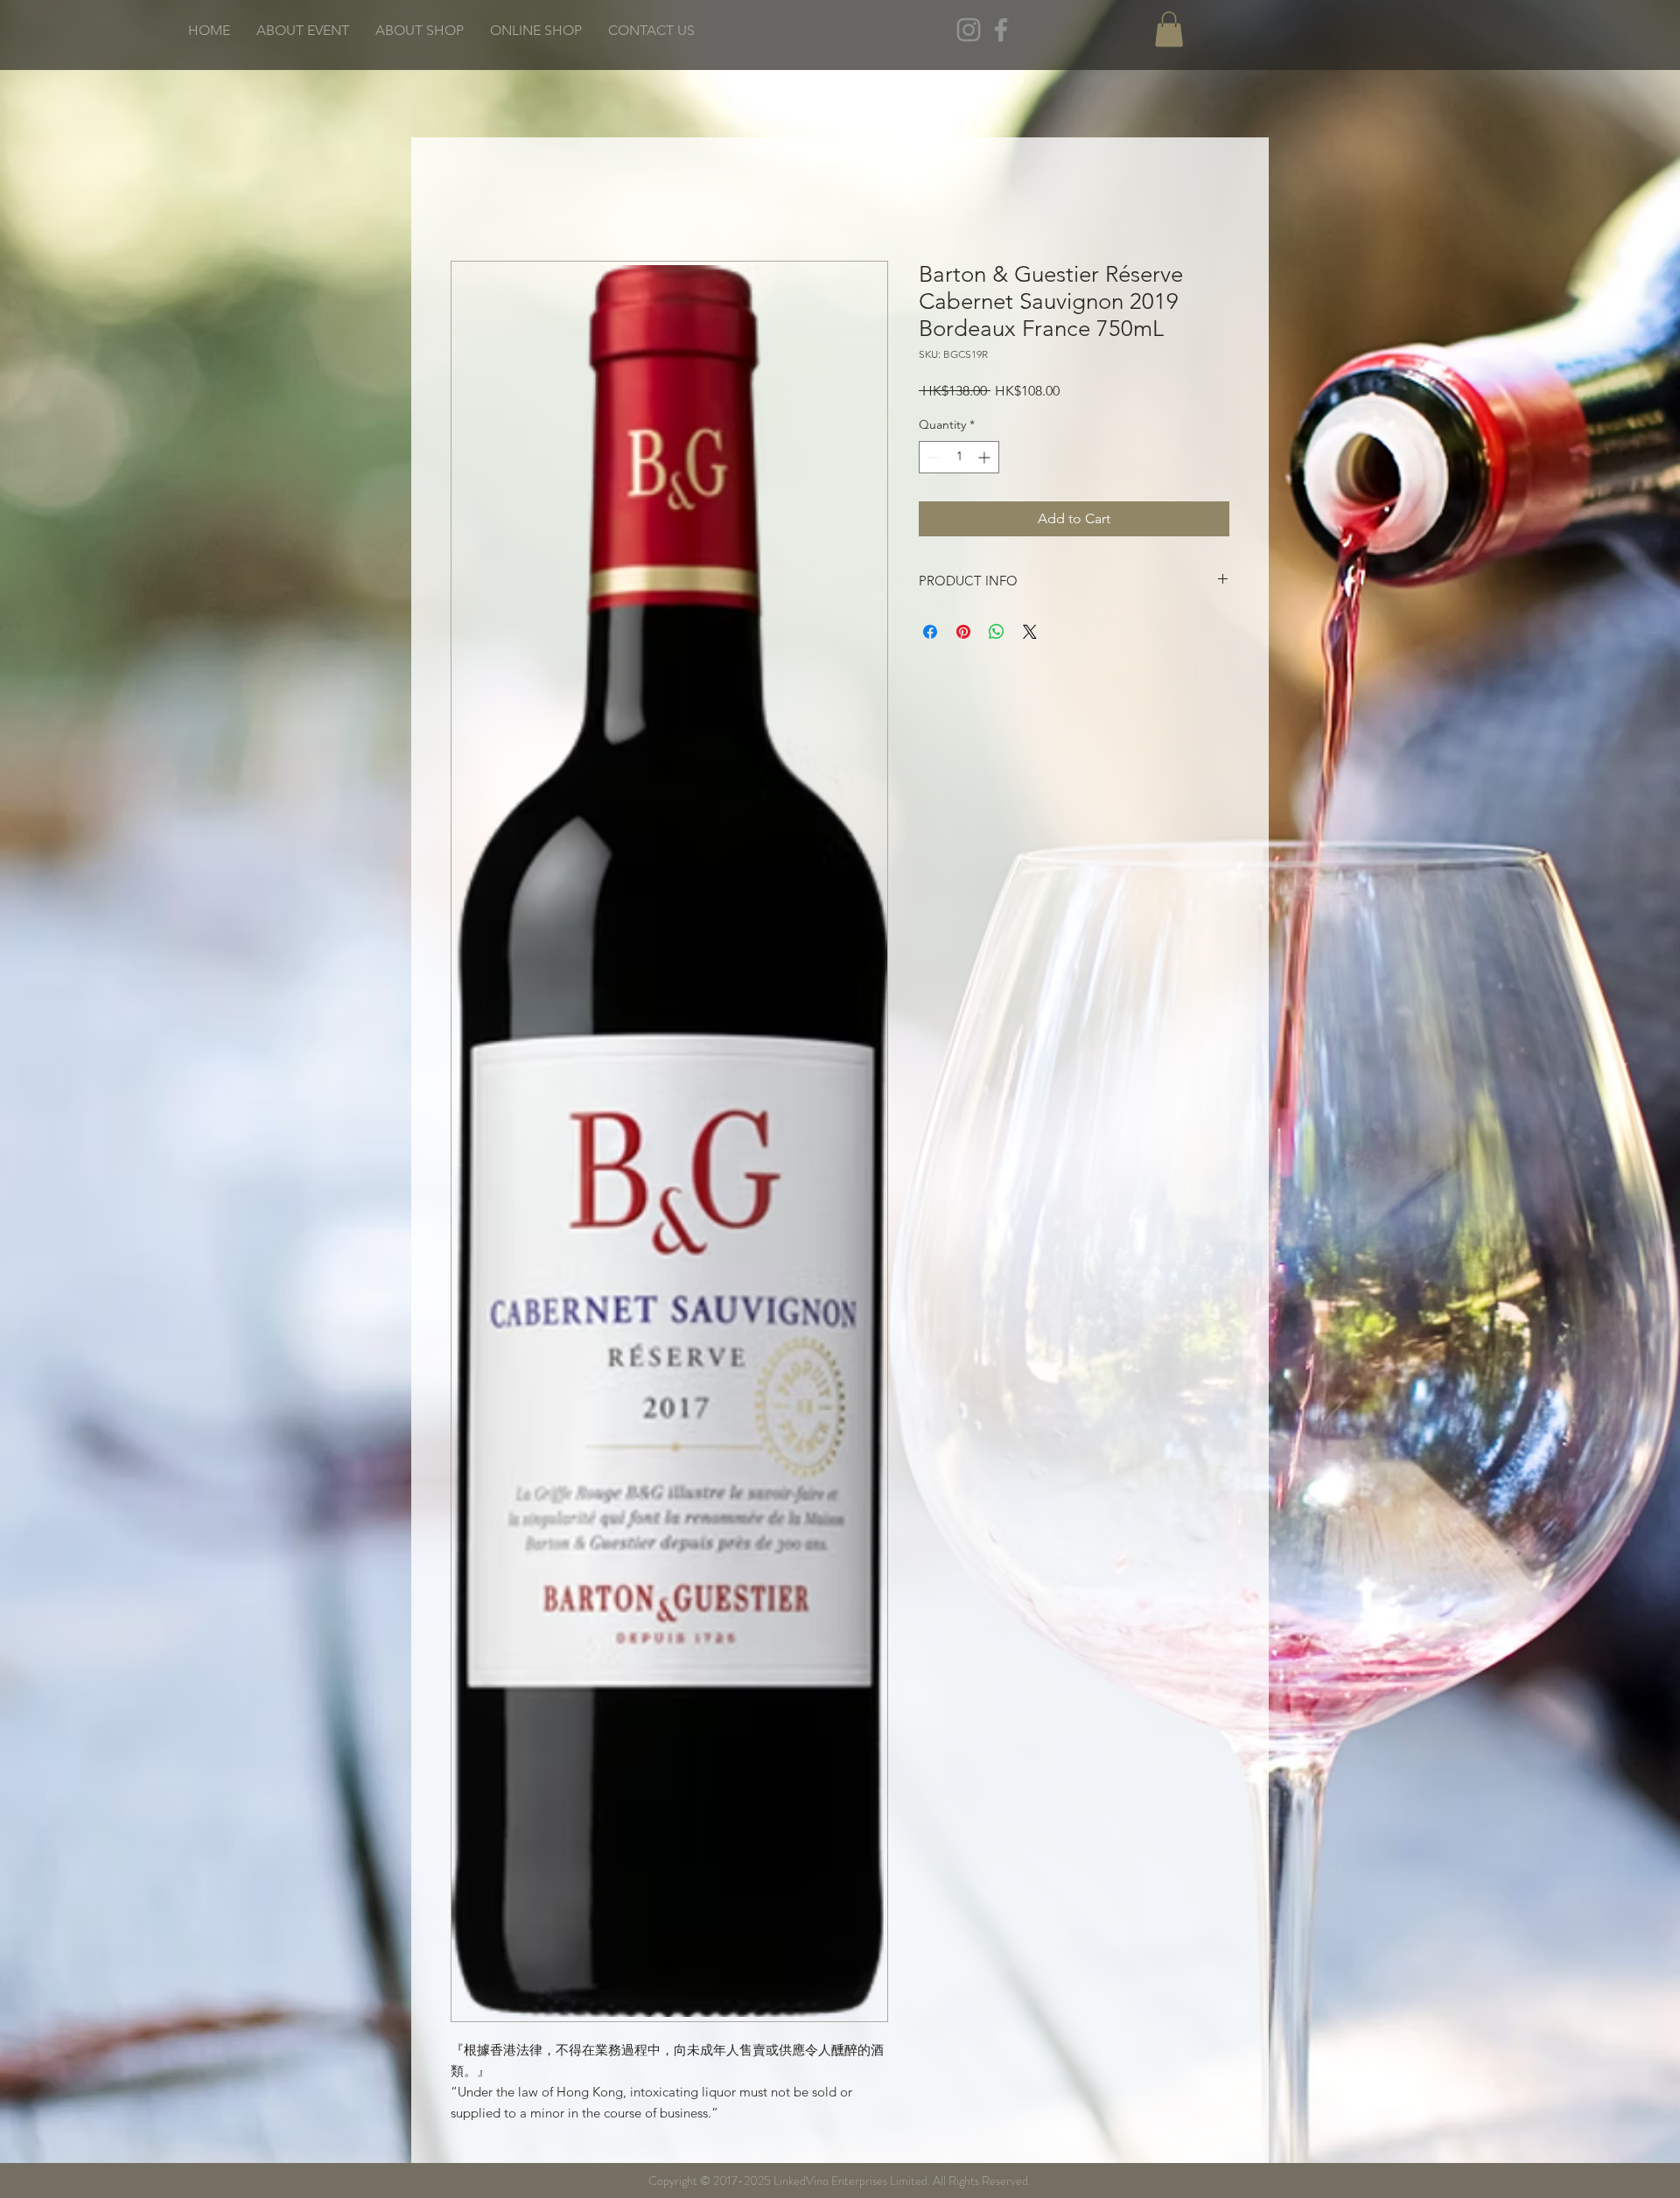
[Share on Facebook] (930, 632)
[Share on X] (1030, 632)
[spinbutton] (959, 457)
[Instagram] (969, 30)
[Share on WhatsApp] (997, 632)
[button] (1169, 29)
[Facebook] (1001, 30)
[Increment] (986, 457)
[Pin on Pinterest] (963, 632)
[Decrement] (932, 457)
